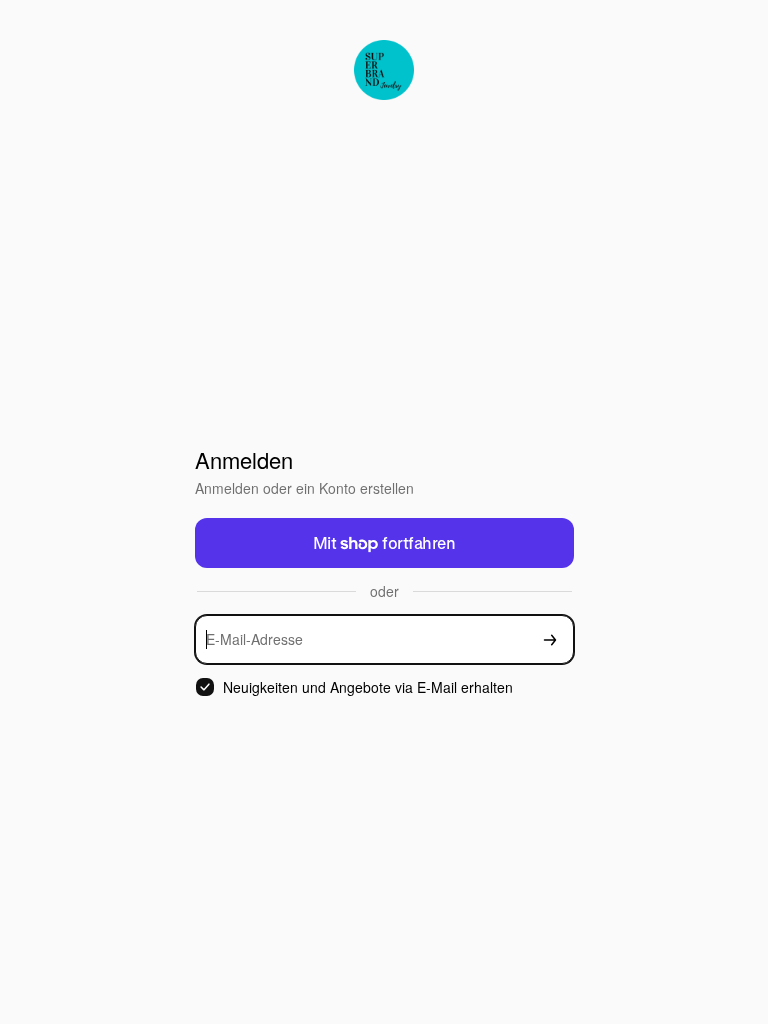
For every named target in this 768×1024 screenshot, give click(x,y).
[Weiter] (550, 639)
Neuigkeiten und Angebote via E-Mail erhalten (368, 687)
